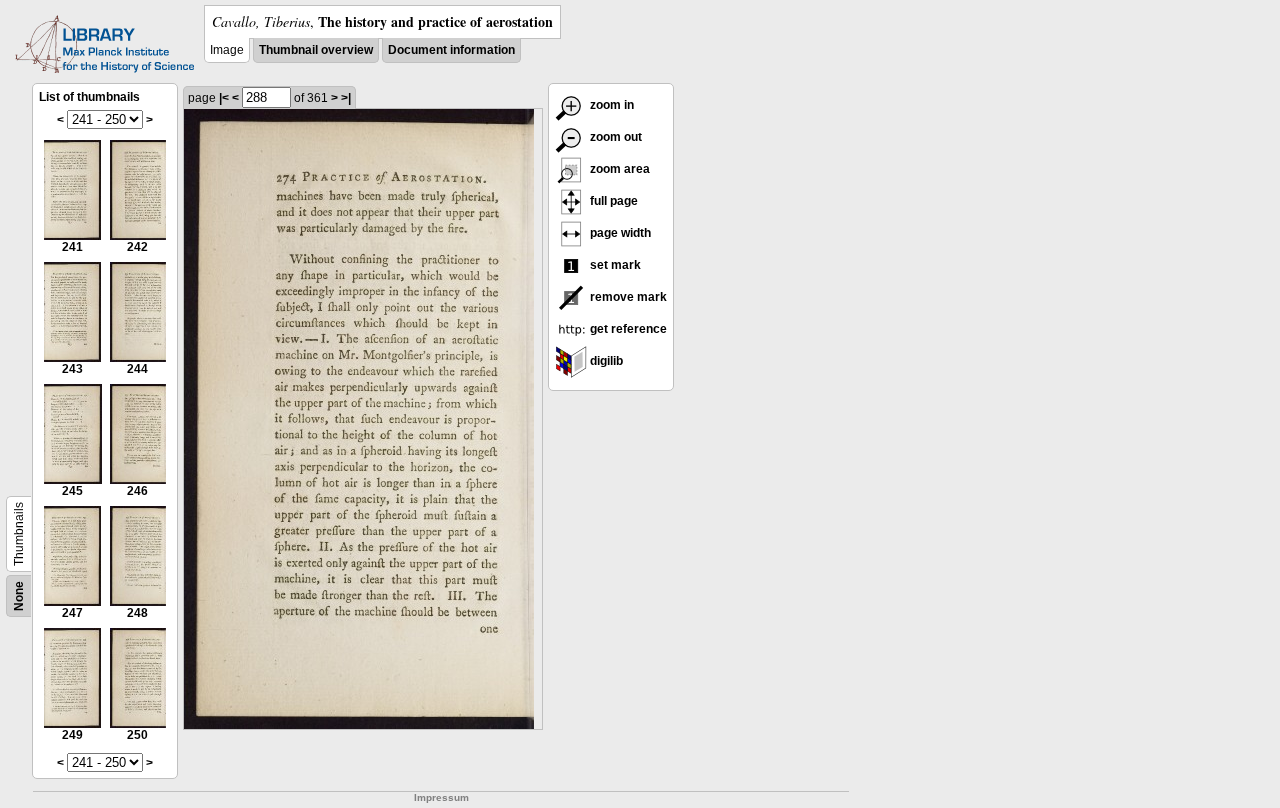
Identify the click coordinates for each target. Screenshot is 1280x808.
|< (224, 98)
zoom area (618, 169)
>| (346, 98)
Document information (451, 50)
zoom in (610, 105)
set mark (614, 265)
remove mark (627, 297)
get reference (627, 329)
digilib (605, 361)
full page (612, 201)
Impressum (441, 797)
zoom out (614, 137)
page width (619, 233)
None (19, 596)
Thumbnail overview (316, 50)
